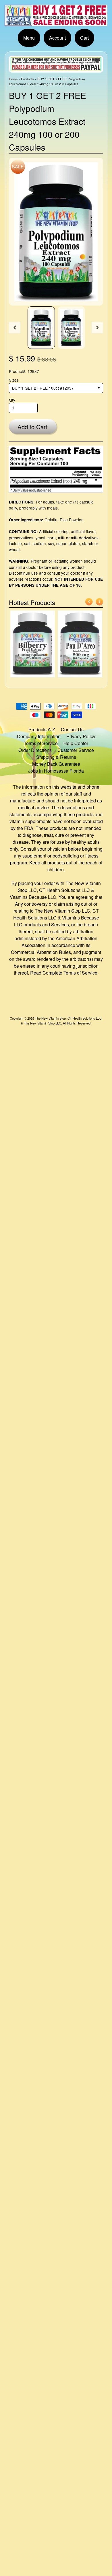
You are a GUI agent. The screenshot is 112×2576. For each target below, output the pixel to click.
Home (13, 79)
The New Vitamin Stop (50, 1018)
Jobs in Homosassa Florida (56, 771)
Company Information (39, 736)
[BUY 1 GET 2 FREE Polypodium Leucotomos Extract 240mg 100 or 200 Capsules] (41, 328)
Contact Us (72, 729)
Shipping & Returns (56, 757)
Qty (12, 400)
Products (27, 79)
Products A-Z (42, 729)
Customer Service (76, 750)
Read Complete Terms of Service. (64, 973)
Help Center (76, 743)
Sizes (14, 380)
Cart (84, 38)
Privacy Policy (81, 736)
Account (57, 38)
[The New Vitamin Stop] (56, 23)
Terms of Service (41, 743)
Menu (29, 38)
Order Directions (35, 750)
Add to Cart (33, 427)
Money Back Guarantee (56, 764)
